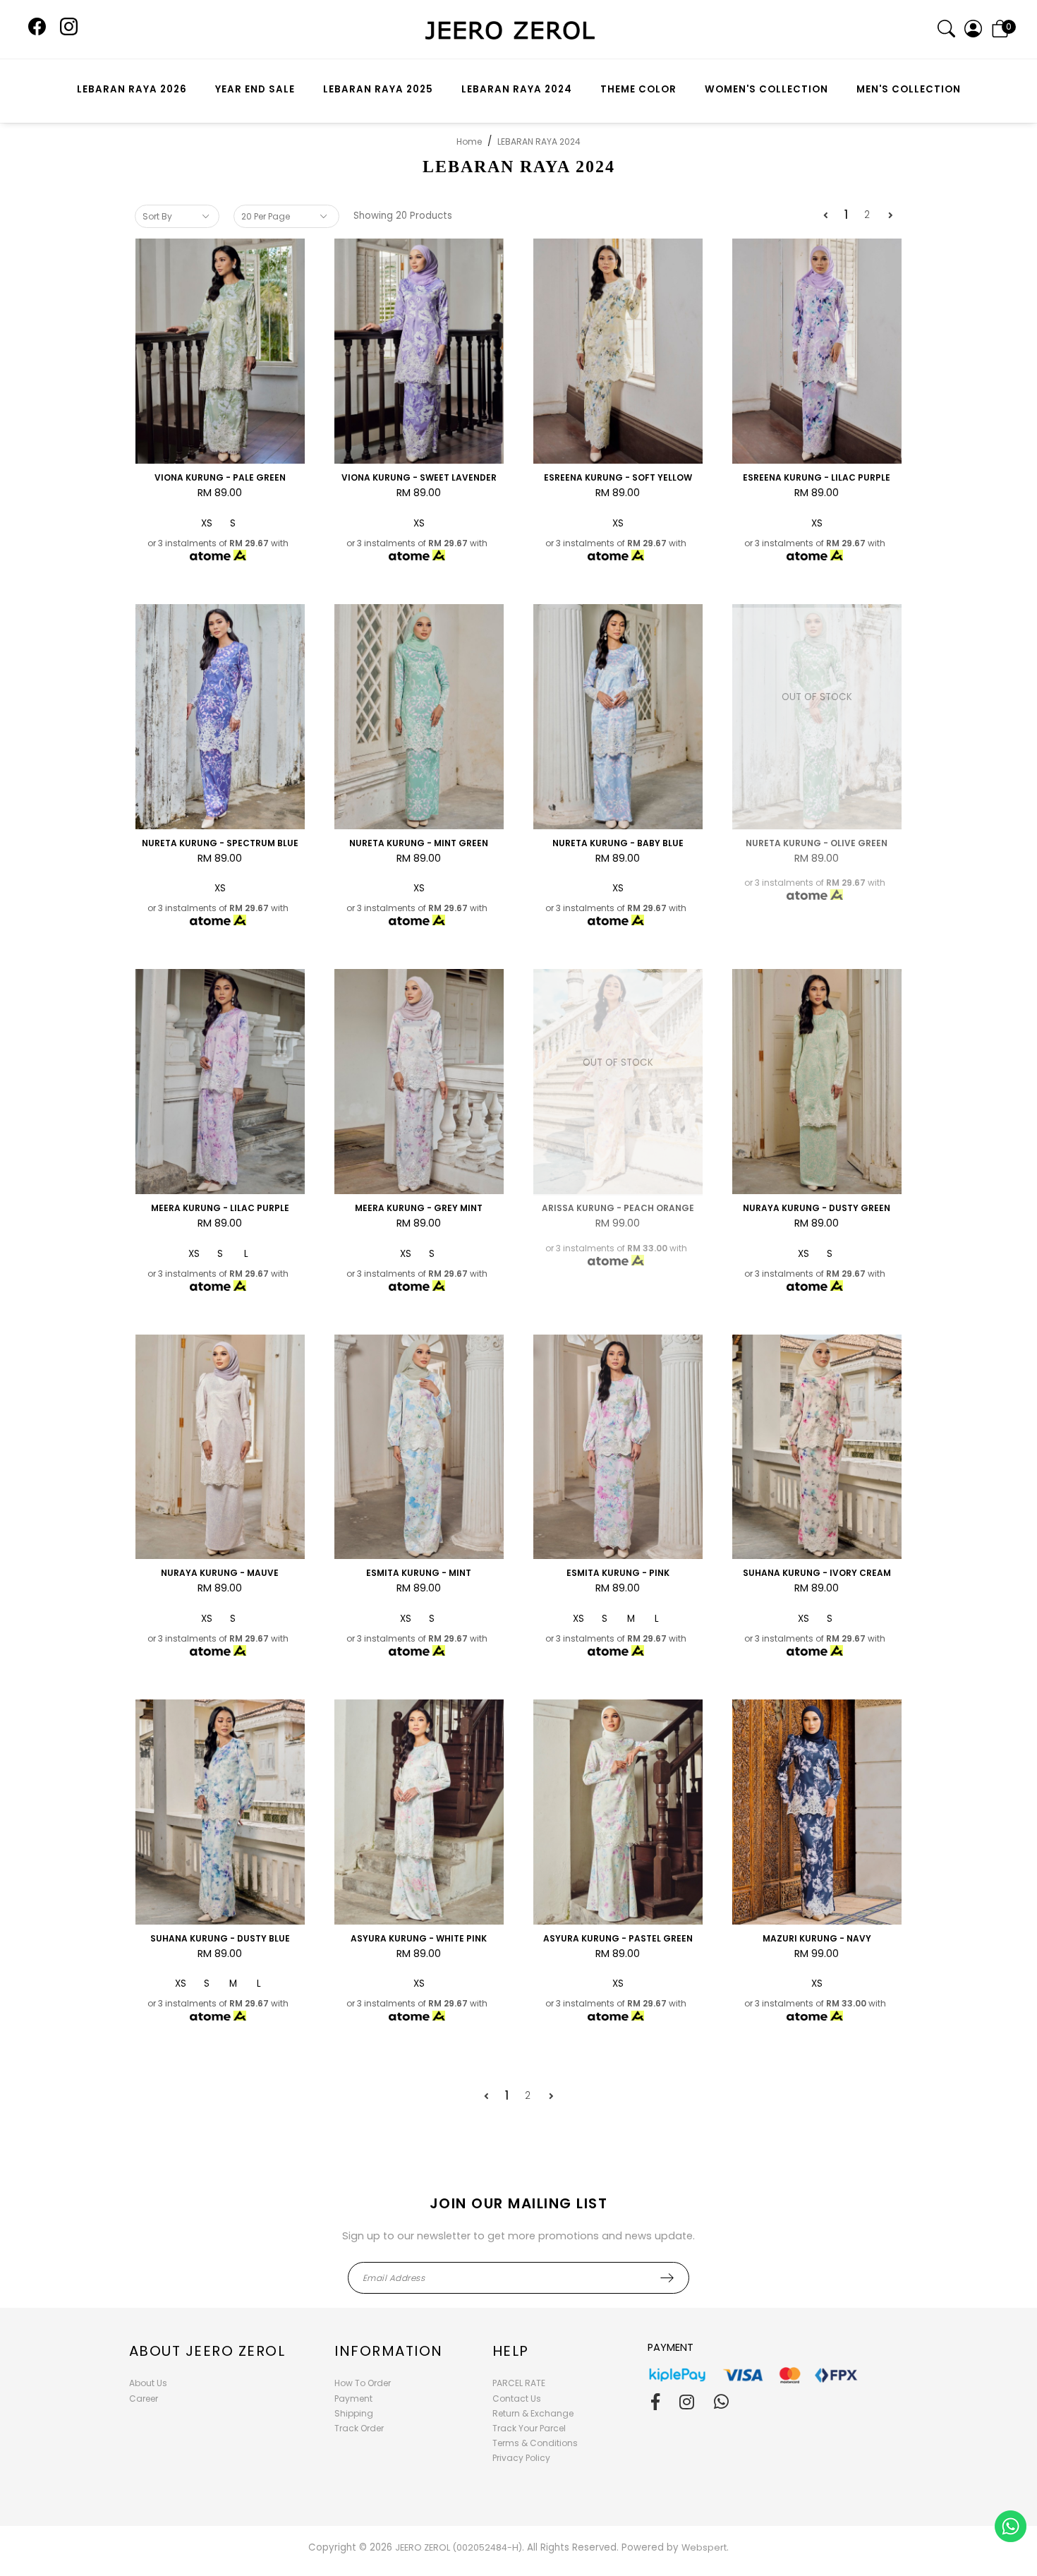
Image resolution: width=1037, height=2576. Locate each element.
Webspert (704, 2547)
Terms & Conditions (535, 2443)
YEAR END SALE (255, 89)
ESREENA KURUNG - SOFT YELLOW (618, 477)
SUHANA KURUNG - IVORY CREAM (817, 1573)
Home (469, 142)
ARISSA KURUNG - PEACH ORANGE (618, 1208)
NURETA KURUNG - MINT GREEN (419, 843)
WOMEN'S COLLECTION (766, 89)
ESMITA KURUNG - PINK (618, 1573)
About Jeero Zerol (207, 2351)
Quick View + (220, 446)
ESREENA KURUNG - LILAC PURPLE (817, 477)
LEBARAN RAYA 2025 (378, 89)
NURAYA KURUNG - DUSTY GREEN (817, 1208)
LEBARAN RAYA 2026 (132, 89)
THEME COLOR (638, 89)
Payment (353, 2399)
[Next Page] (891, 216)
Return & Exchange (533, 2413)
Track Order (359, 2428)
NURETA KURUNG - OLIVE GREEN (817, 843)
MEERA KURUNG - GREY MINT (419, 1208)
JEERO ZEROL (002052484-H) (459, 2547)
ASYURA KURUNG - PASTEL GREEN (618, 1938)
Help (511, 2351)
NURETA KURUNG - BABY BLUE (618, 843)
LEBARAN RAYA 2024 (517, 89)
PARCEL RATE (519, 2383)
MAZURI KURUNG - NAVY (817, 1938)
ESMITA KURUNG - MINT (419, 1573)
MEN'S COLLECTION (909, 89)
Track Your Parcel (529, 2428)
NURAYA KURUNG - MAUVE (220, 1573)
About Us (148, 2383)
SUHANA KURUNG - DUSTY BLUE (220, 1938)
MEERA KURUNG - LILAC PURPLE (220, 1208)
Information (389, 2351)
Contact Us (517, 2399)
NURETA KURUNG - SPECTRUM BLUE (220, 843)
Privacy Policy (521, 2458)
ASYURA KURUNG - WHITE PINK (419, 1938)
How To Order (363, 2383)
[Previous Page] (826, 216)
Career (144, 2399)
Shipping (354, 2413)
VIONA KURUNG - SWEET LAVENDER (419, 477)
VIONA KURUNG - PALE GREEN (220, 477)
